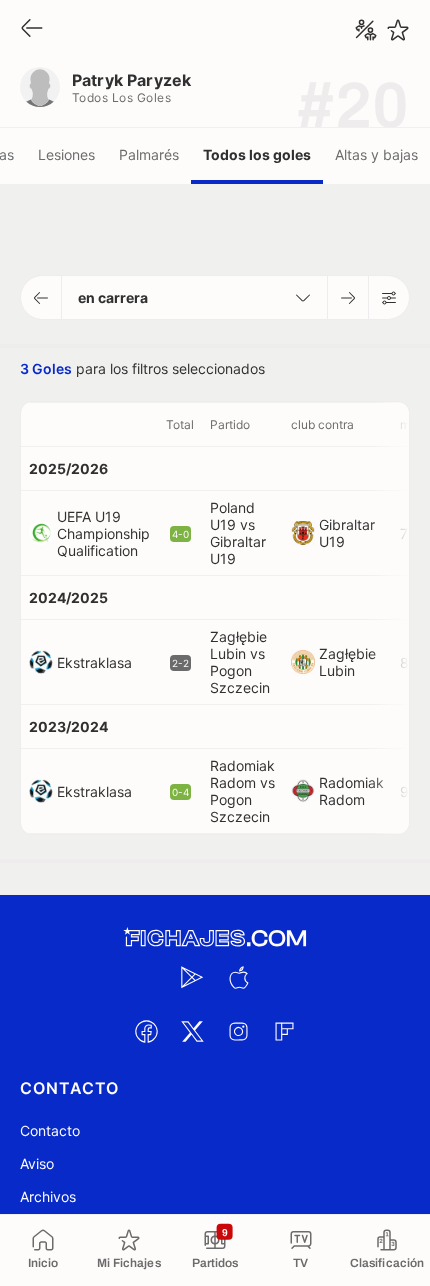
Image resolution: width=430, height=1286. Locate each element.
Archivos (48, 1196)
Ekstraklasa (94, 662)
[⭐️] (398, 30)
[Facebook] (146, 1031)
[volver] (32, 29)
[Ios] (238, 977)
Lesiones (66, 154)
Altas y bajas (376, 154)
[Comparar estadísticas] (366, 30)
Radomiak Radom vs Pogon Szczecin (242, 791)
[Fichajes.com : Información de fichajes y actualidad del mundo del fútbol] (215, 938)
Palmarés (149, 154)
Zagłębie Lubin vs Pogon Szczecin (240, 662)
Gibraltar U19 (347, 533)
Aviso (37, 1163)
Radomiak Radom (351, 791)
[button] (41, 297)
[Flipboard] (284, 1031)
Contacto (50, 1130)
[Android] (192, 977)
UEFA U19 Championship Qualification (103, 533)
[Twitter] (192, 1031)
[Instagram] (238, 1031)
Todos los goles (257, 154)
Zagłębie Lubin (347, 662)
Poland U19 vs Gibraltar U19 (238, 533)
